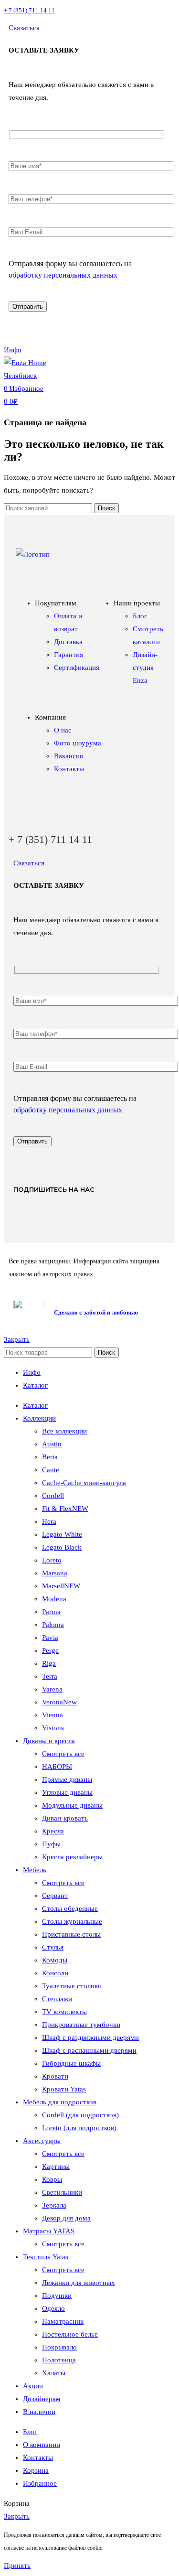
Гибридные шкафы (71, 2063)
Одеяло (53, 2308)
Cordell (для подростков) (80, 2115)
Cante (51, 1470)
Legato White (62, 1534)
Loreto (52, 1560)
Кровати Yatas (64, 2089)
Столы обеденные (70, 1908)
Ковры (52, 2179)
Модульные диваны (72, 1805)
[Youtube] (57, 1218)
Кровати (55, 2076)
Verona (59, 1702)
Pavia (50, 1638)
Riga (49, 1663)
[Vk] (25, 1218)
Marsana (55, 1573)
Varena (52, 1689)
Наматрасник (63, 2321)
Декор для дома (66, 2218)
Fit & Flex (65, 1509)
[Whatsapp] (127, 323)
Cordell (53, 1496)
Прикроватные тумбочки (81, 2025)
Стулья (53, 1947)
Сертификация (77, 668)
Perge (50, 1650)
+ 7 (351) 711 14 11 (29, 10)
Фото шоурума (78, 743)
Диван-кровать (65, 1818)
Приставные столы (71, 1934)
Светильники (62, 2192)
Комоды (55, 1960)
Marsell (61, 1586)
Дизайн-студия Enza (145, 668)
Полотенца (59, 2360)
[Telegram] (158, 323)
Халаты (54, 2373)
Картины (56, 2166)
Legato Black (62, 1547)
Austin (52, 1444)
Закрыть (17, 1339)
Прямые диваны (67, 1779)
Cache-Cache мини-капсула (84, 1483)
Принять (17, 2565)
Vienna (53, 1715)
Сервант (55, 1896)
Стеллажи (57, 1999)
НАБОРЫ (57, 1767)
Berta (50, 1457)
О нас (63, 730)
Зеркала (54, 2205)
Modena (54, 1599)
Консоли (55, 1973)
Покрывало (59, 2347)
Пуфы (51, 1844)
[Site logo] (37, 376)
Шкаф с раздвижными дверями (90, 2037)
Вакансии (69, 756)
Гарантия (68, 655)
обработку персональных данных (63, 275)
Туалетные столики (72, 1986)
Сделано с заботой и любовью (96, 1312)
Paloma (53, 1625)
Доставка (68, 642)
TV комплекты (64, 2012)
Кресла (53, 1831)
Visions (53, 1728)
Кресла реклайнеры (72, 1857)
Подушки (57, 2296)
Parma (51, 1612)
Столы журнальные (72, 1921)
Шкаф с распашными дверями (89, 2050)
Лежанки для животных (79, 2283)
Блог (140, 616)
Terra (50, 1676)
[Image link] (33, 554)
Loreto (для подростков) (79, 2128)
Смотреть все (63, 1754)
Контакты (69, 769)
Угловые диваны (67, 1792)
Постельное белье (70, 2334)
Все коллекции (64, 1431)
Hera (49, 1521)
